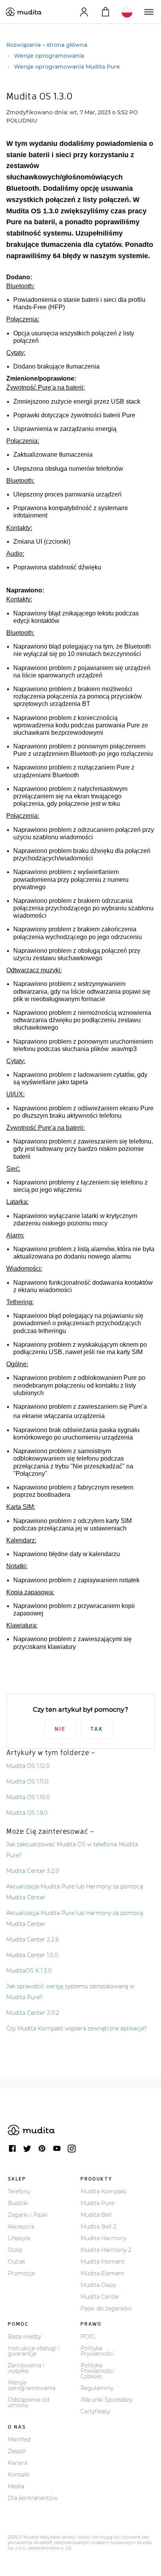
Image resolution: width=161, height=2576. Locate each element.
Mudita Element (102, 2273)
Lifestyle (19, 2238)
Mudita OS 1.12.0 (28, 1766)
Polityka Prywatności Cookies (97, 2371)
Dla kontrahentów (33, 2498)
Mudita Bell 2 (98, 2227)
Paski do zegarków (106, 2308)
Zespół (17, 2451)
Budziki (18, 2203)
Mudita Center (100, 2297)
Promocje (21, 2273)
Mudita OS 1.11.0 (27, 1782)
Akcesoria (21, 2227)
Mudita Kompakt (104, 2191)
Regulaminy (97, 2388)
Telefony (19, 2191)
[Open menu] (148, 12)
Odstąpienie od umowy (29, 2402)
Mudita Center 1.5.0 (32, 1955)
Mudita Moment (103, 2262)
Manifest (20, 2439)
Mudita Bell (96, 2215)
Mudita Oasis (98, 2285)
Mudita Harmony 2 (106, 2250)
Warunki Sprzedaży (106, 2400)
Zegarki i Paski (28, 2215)
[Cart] (105, 12)
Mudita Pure (97, 2203)
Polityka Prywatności (97, 2351)
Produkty (97, 2179)
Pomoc (18, 2324)
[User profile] (84, 12)
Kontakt (19, 2475)
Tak (97, 1729)
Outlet (17, 2262)
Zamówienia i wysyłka (26, 2368)
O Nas (17, 2427)
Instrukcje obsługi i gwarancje (34, 2351)
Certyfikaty (95, 2411)
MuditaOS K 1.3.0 (29, 1971)
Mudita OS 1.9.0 (27, 1813)
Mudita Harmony (104, 2238)
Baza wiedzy (24, 2337)
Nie (60, 1729)
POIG (88, 2337)
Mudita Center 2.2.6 (32, 1940)
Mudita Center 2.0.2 (33, 2013)
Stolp (15, 2250)
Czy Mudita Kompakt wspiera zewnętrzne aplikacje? (77, 2028)
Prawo (91, 2324)
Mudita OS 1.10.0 (28, 1797)
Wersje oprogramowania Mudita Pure (67, 67)
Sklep (17, 2179)
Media (16, 2486)
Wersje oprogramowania (49, 56)
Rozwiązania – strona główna (47, 45)
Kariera (18, 2463)
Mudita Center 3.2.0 (33, 1871)
